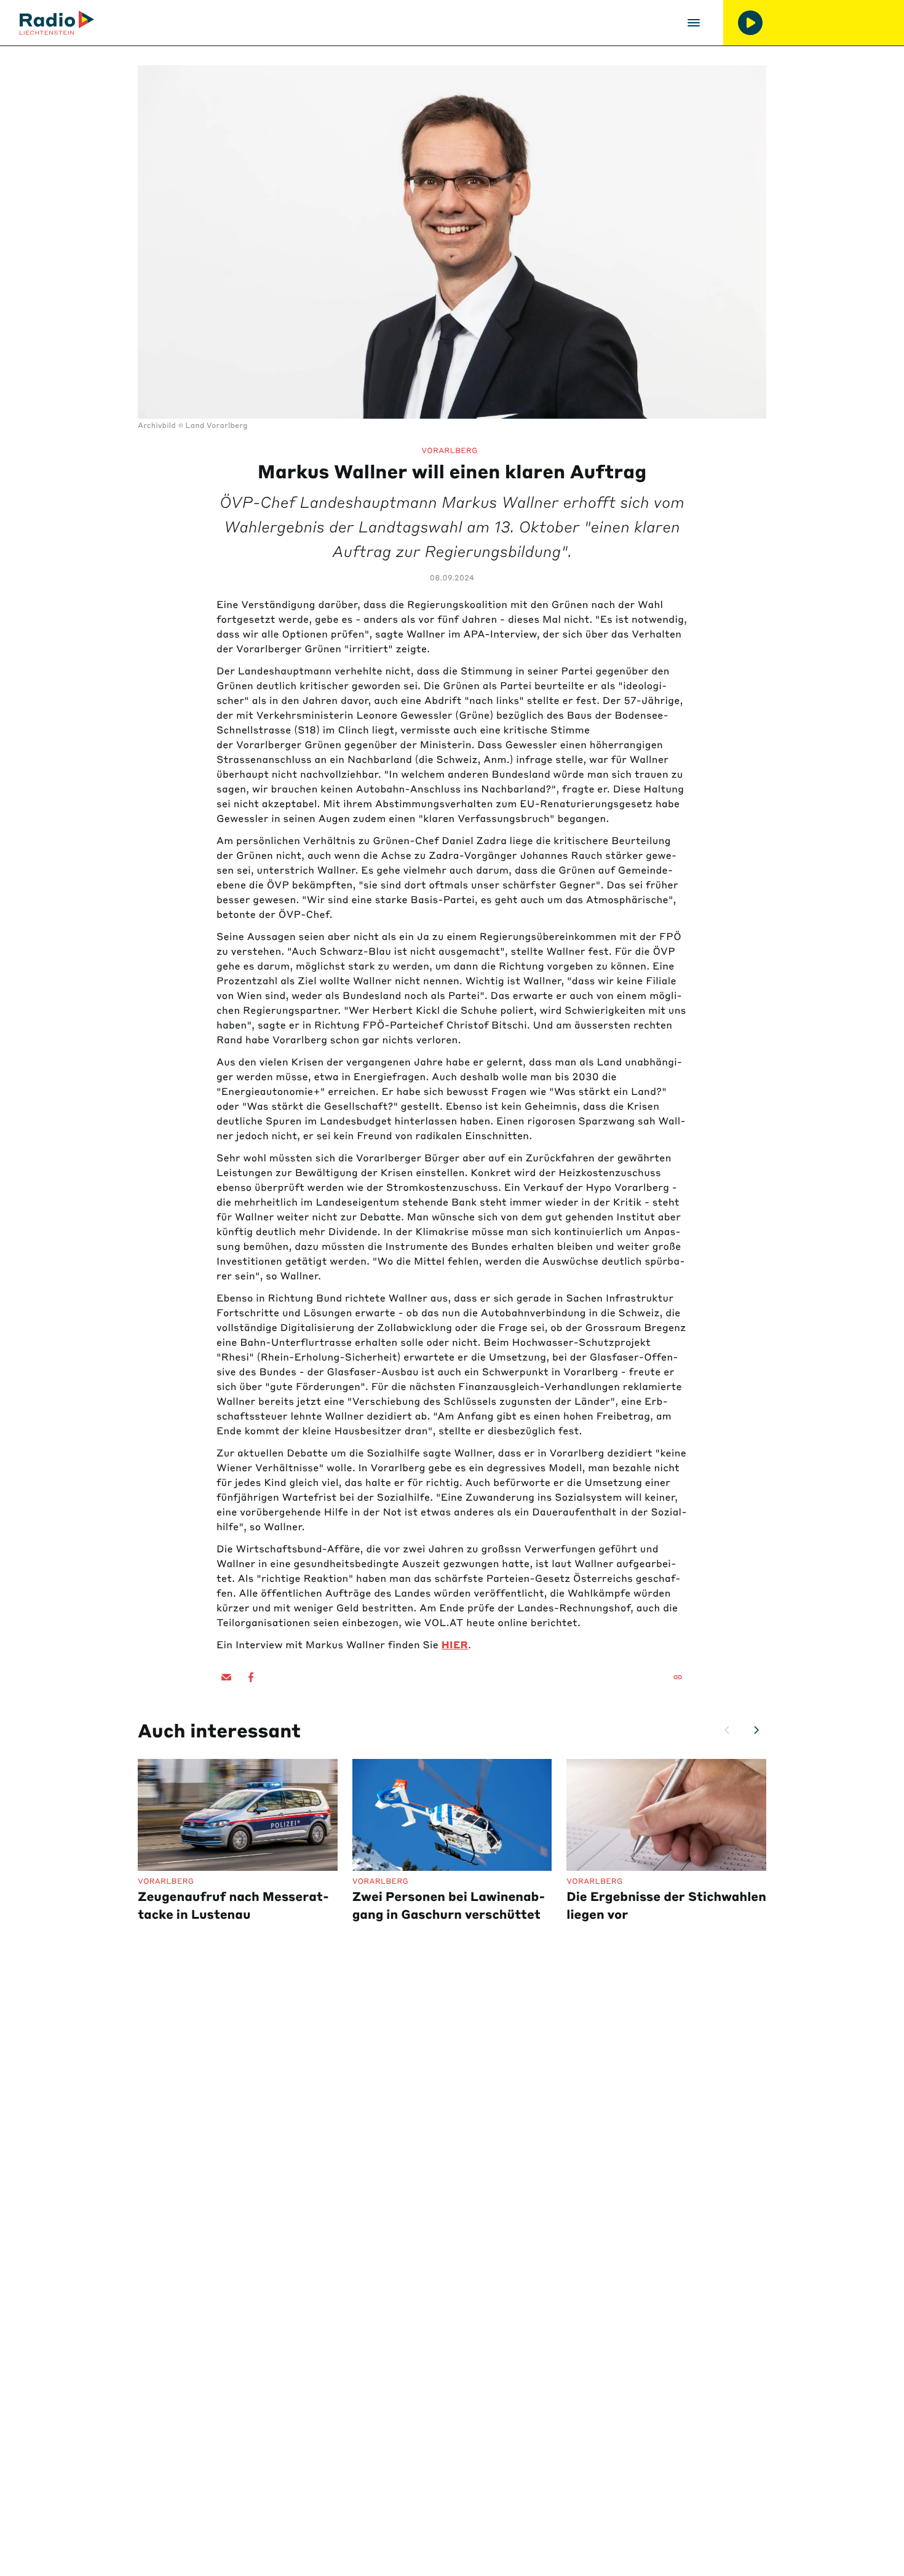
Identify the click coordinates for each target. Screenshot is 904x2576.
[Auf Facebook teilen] (251, 1677)
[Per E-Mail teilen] (226, 1677)
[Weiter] (756, 1730)
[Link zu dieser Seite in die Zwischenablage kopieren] (678, 1677)
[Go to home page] (57, 23)
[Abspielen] (750, 23)
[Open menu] (694, 23)
